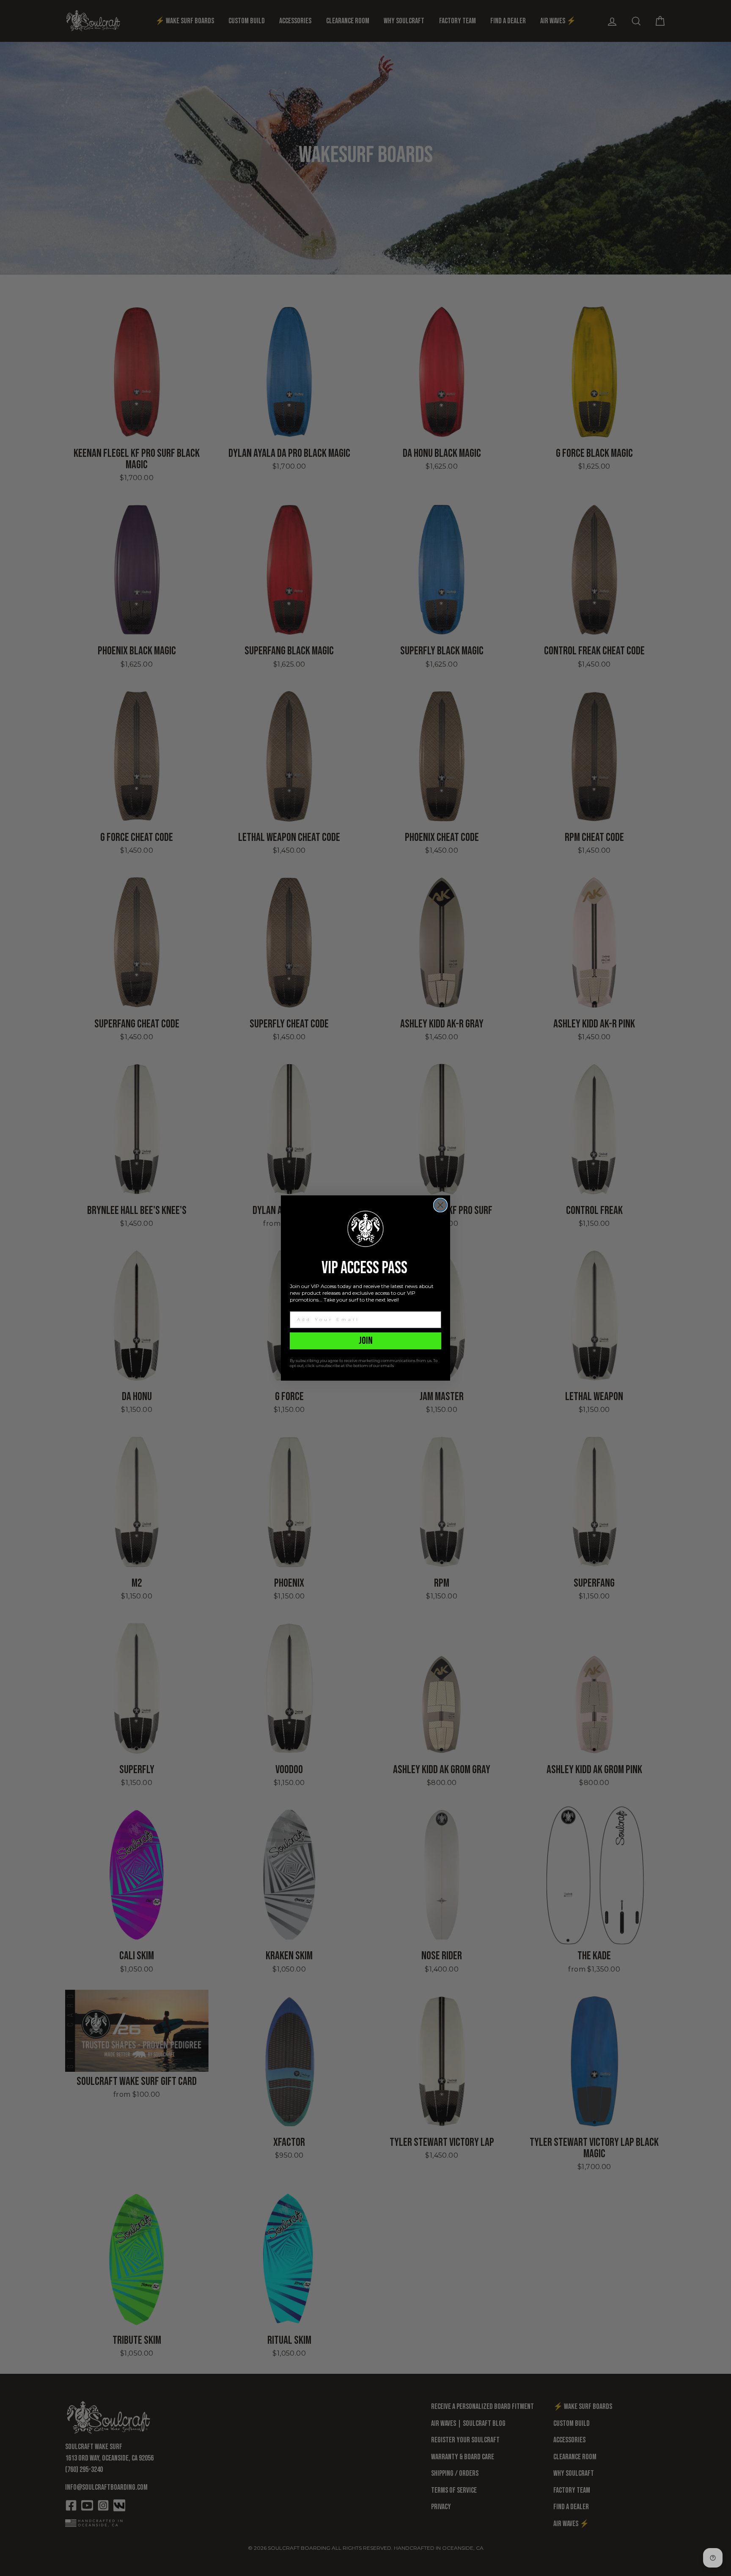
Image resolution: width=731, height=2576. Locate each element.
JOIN (366, 1341)
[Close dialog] (440, 1205)
